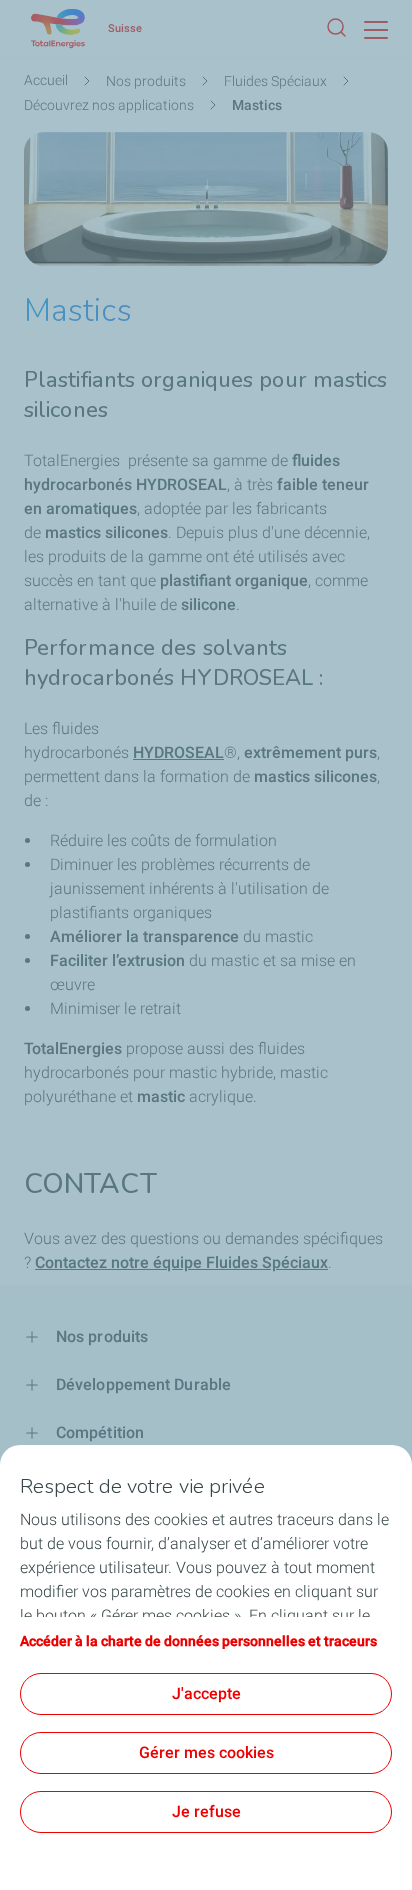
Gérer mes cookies (206, 1752)
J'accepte (206, 1693)
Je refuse (206, 1811)
